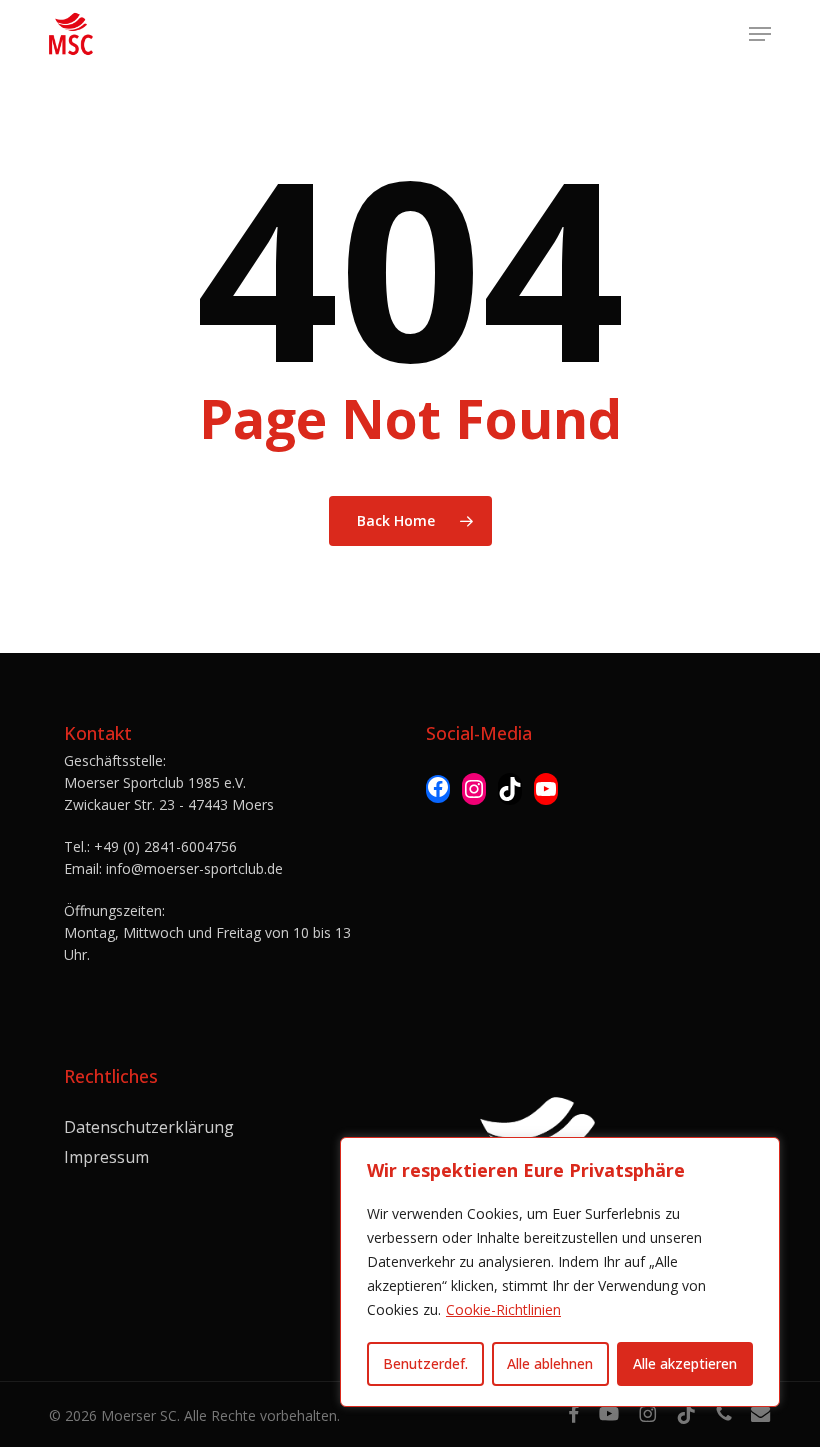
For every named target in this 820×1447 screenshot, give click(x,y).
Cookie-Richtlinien (503, 1309)
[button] (760, 34)
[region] (560, 1272)
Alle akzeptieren (685, 1363)
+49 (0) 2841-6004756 (165, 846)
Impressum (106, 1157)
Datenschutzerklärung (149, 1127)
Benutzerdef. (425, 1363)
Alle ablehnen (550, 1363)
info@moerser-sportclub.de (194, 868)
